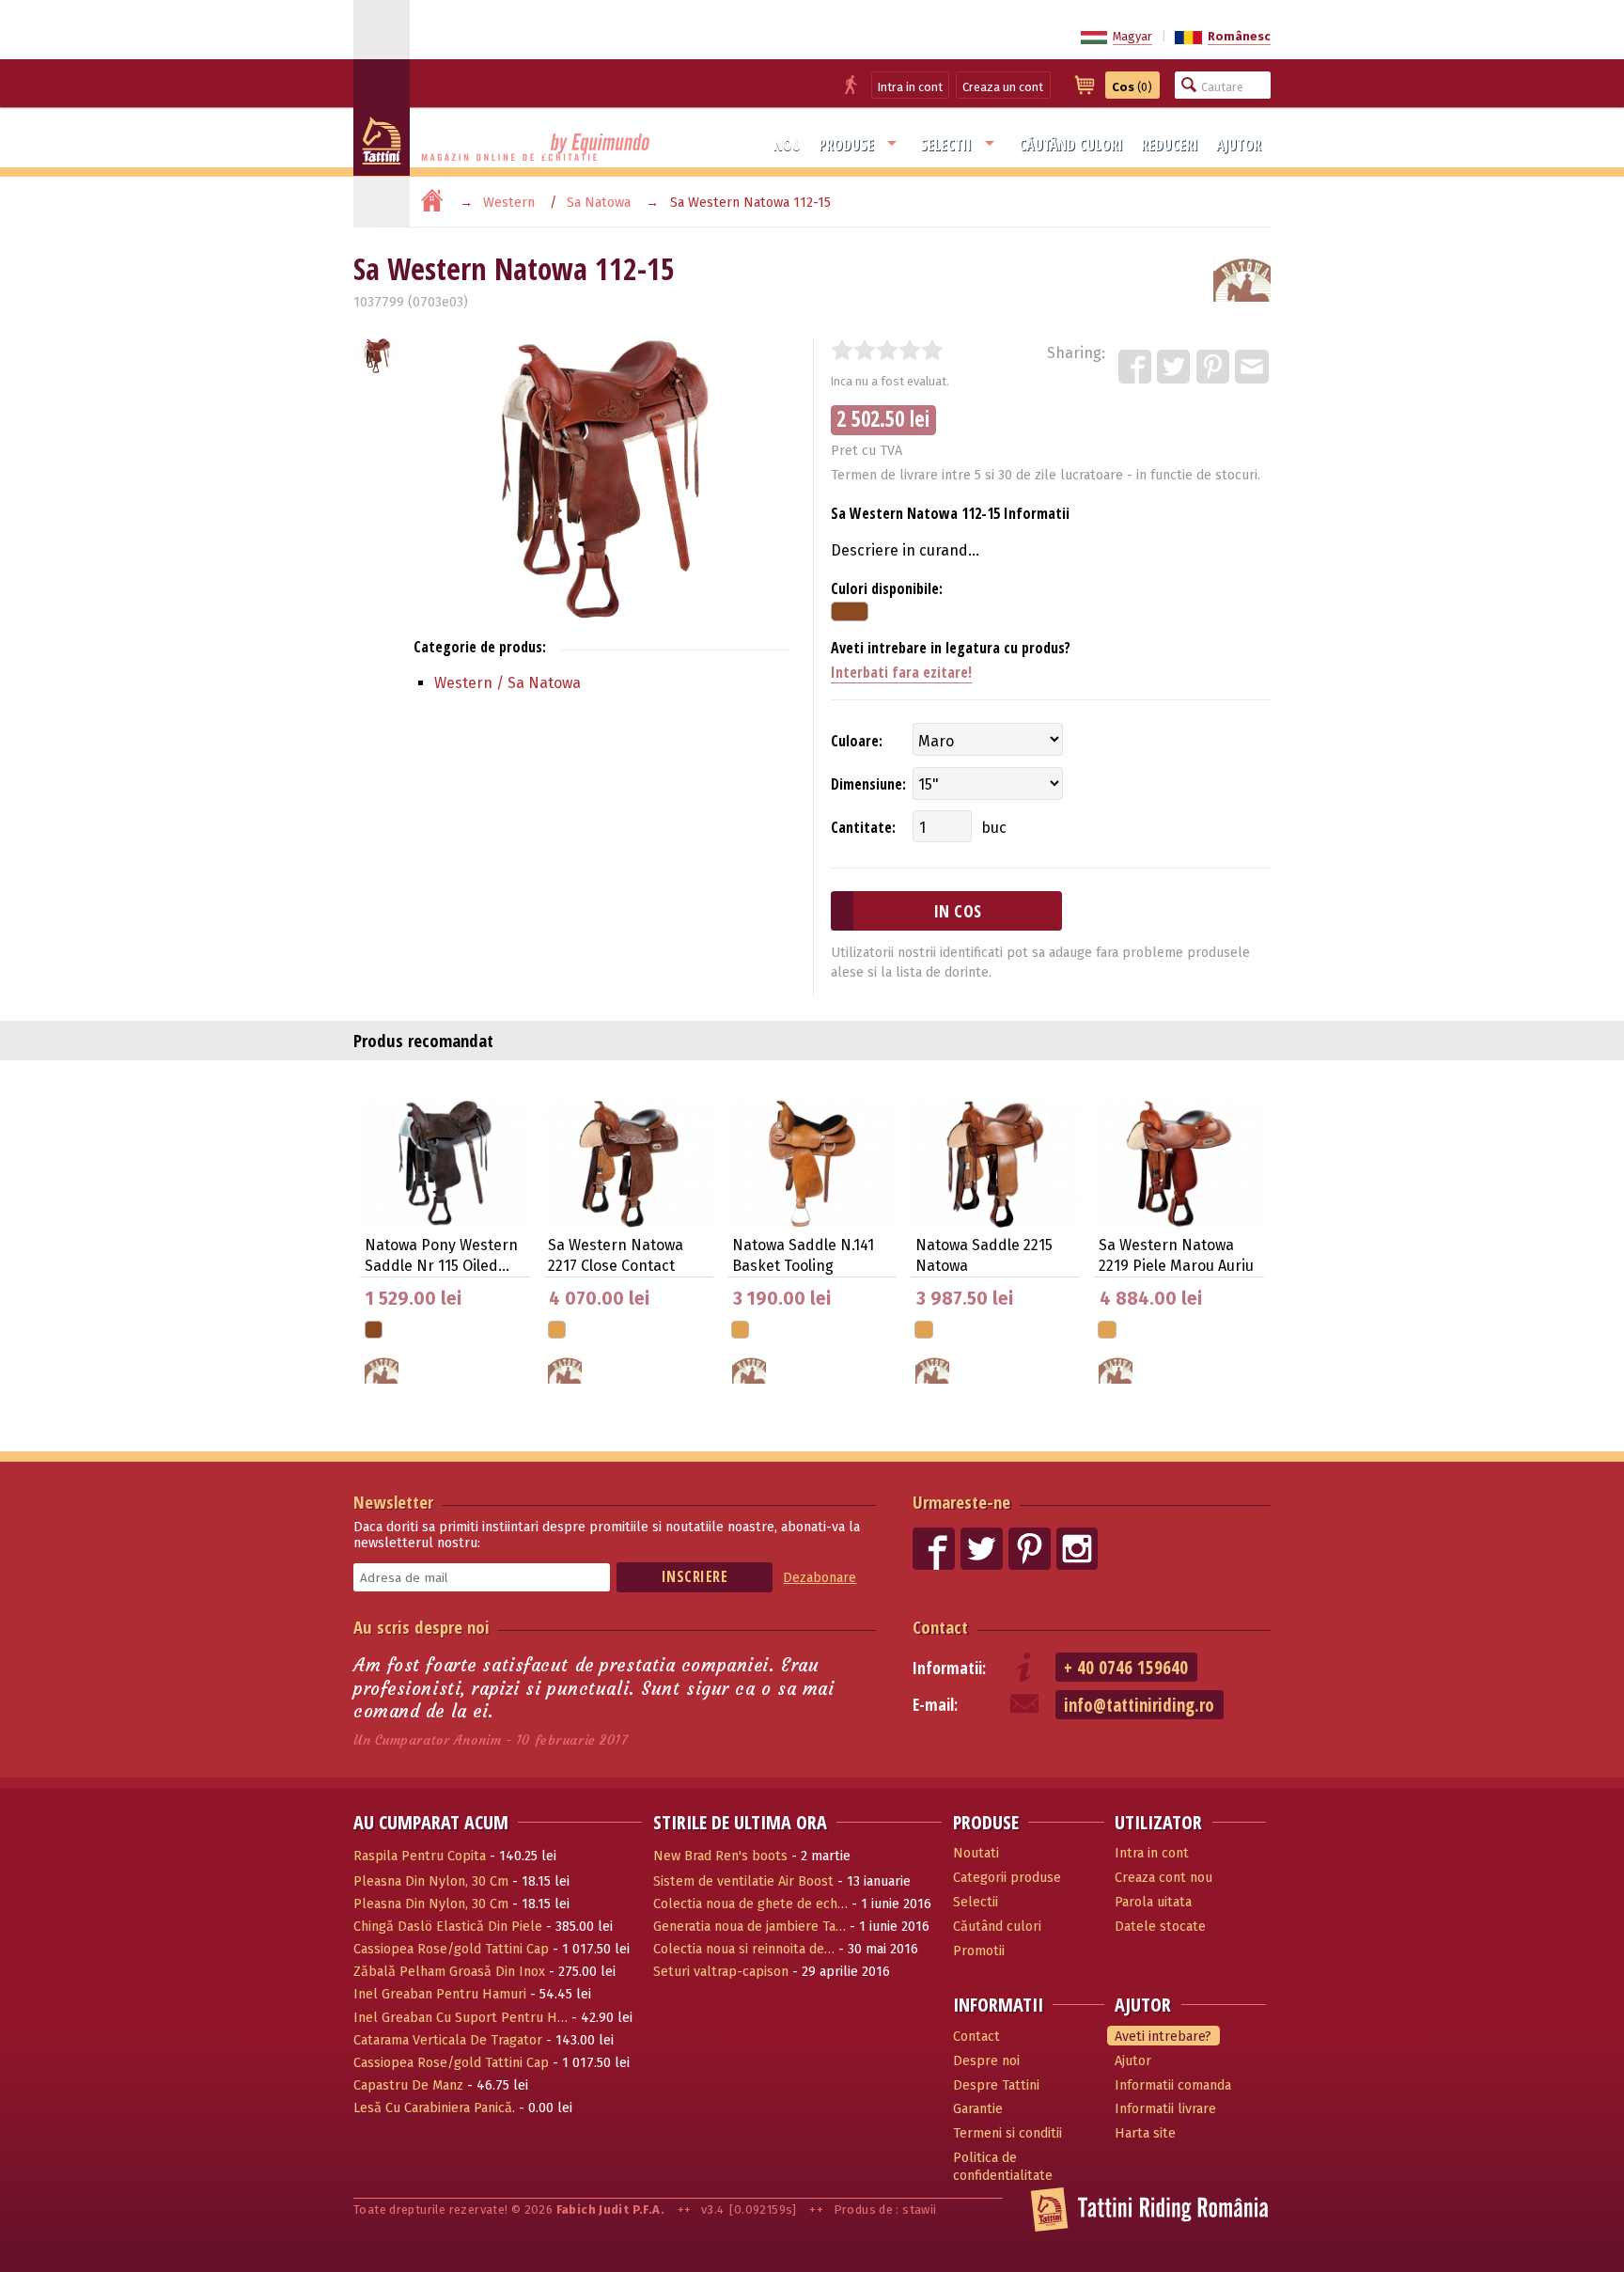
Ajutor (1239, 145)
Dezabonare (820, 1578)
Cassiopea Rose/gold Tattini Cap (451, 1949)
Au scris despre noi (422, 1627)
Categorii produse (1007, 1878)
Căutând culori (1071, 145)
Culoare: (857, 741)
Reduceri (1170, 145)
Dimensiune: (868, 784)
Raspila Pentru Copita (420, 1856)
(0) (1132, 87)
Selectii (946, 145)
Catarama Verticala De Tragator (448, 2040)
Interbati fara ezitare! (901, 672)
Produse (846, 145)
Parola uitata (1153, 1902)
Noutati (976, 1853)
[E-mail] (1253, 368)
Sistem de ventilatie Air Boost (743, 1881)
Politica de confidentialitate (1003, 2167)
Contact (940, 1627)
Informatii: (949, 1668)
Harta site (1145, 2133)
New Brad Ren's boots (720, 1856)
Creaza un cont (1003, 87)
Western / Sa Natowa (507, 683)
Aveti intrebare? (1163, 2037)
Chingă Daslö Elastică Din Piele (448, 1927)
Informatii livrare (1165, 2109)
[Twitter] (1175, 368)
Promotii (979, 1951)
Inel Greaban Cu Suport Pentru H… (461, 2018)
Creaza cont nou (1163, 1878)
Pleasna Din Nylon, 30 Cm (431, 1881)
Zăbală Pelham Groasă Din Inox (449, 1972)
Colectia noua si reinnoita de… (744, 1949)
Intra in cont (910, 87)
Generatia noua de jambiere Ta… (750, 1927)
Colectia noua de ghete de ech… (750, 1904)
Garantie (978, 2109)
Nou (787, 145)
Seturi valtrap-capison (721, 1972)
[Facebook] (1136, 368)
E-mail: (935, 1705)
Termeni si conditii (1007, 2133)
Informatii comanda (1173, 2085)
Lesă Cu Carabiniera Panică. (434, 2108)
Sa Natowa (599, 203)
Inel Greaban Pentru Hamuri (440, 1994)
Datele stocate (1160, 1927)
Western (509, 203)
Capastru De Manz (408, 2085)
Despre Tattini (996, 2085)
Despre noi (986, 2061)
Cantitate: (863, 827)
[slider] (887, 350)
